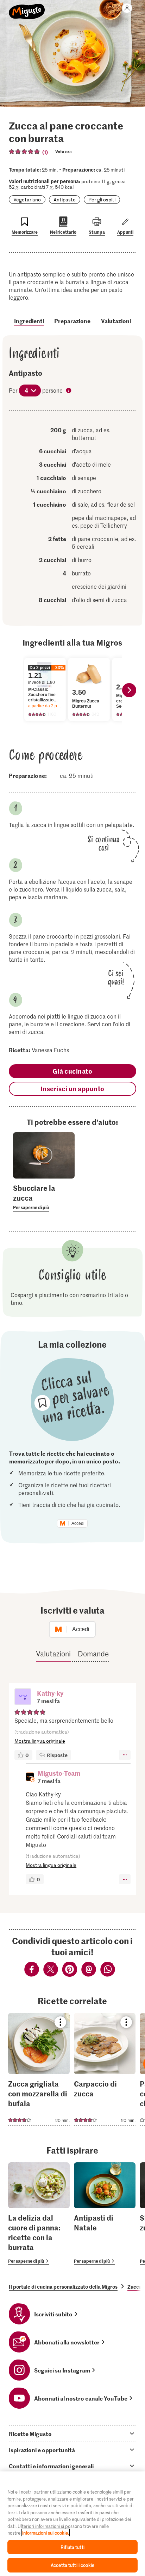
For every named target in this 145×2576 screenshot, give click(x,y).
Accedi (78, 1523)
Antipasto (65, 199)
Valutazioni (116, 321)
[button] (23, 1697)
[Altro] (125, 1755)
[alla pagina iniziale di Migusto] (27, 8)
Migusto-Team (59, 1773)
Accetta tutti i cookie (72, 2565)
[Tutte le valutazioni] (25, 152)
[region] (72, 2524)
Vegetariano (27, 199)
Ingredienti (29, 321)
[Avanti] (129, 690)
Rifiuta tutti (72, 2547)
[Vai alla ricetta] (39, 2069)
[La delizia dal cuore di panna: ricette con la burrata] (39, 2214)
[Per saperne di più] (44, 1197)
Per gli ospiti (102, 199)
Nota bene (69, 391)
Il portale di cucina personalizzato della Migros (63, 2287)
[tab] (72, 2434)
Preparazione (72, 321)
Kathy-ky (50, 1693)
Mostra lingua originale (40, 1741)
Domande (93, 1654)
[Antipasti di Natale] (105, 2214)
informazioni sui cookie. (46, 2533)
